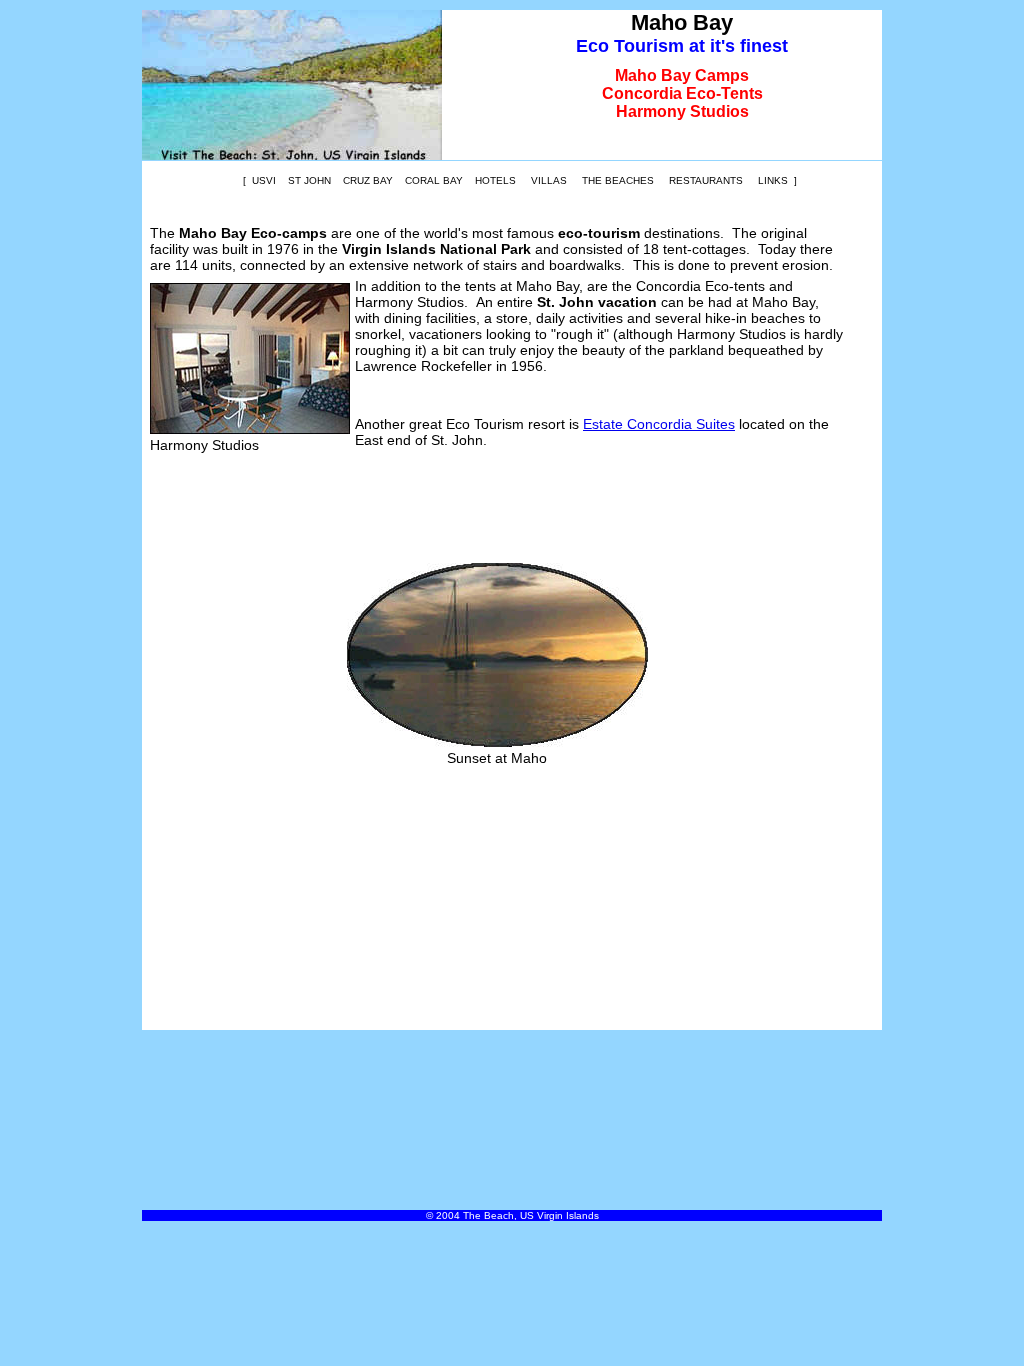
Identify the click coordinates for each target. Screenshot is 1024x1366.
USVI (264, 180)
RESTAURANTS (706, 180)
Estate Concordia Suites (659, 424)
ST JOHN (309, 180)
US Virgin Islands (559, 1215)
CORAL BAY (434, 180)
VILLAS (549, 180)
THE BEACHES (618, 180)
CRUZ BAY (368, 180)
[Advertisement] (497, 504)
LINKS (773, 180)
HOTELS (495, 180)
